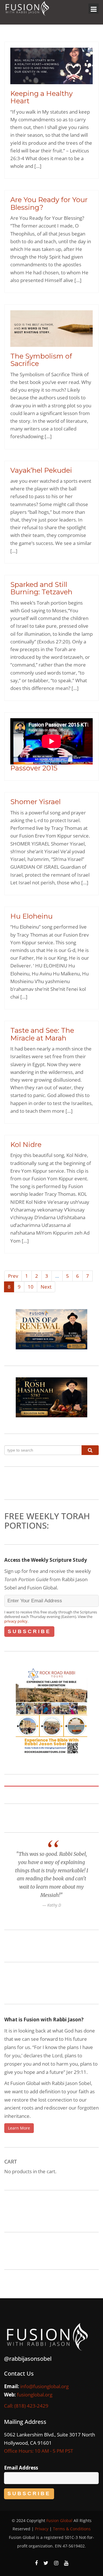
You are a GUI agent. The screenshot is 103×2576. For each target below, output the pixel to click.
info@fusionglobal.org (44, 2386)
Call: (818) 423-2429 (26, 2406)
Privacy (42, 2529)
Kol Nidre (26, 1145)
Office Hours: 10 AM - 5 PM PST (38, 2451)
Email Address (21, 2468)
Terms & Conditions (72, 2529)
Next (46, 1287)
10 (31, 1287)
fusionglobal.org (35, 2395)
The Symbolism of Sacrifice (41, 360)
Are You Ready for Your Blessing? (49, 203)
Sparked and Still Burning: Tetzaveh (41, 588)
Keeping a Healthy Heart (41, 97)
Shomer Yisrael (35, 802)
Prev (13, 1276)
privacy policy (16, 1621)
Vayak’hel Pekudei (41, 470)
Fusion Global (59, 2520)
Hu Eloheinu (31, 916)
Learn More (19, 2128)
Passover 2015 (34, 768)
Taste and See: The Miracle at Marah (42, 1034)
